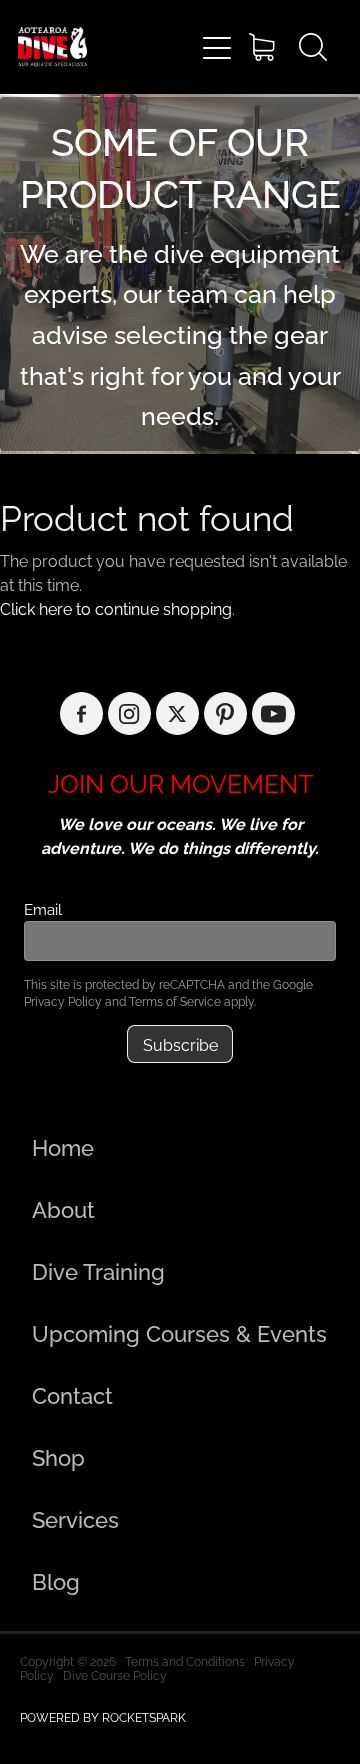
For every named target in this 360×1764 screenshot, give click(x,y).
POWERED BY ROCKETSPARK (103, 1716)
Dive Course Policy (115, 1674)
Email (43, 908)
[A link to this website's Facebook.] (81, 713)
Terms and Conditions (185, 1660)
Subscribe (180, 1044)
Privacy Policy (63, 1000)
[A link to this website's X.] (177, 713)
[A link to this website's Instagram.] (129, 713)
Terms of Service (175, 1000)
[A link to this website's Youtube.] (273, 713)
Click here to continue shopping (116, 608)
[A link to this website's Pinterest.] (225, 713)
